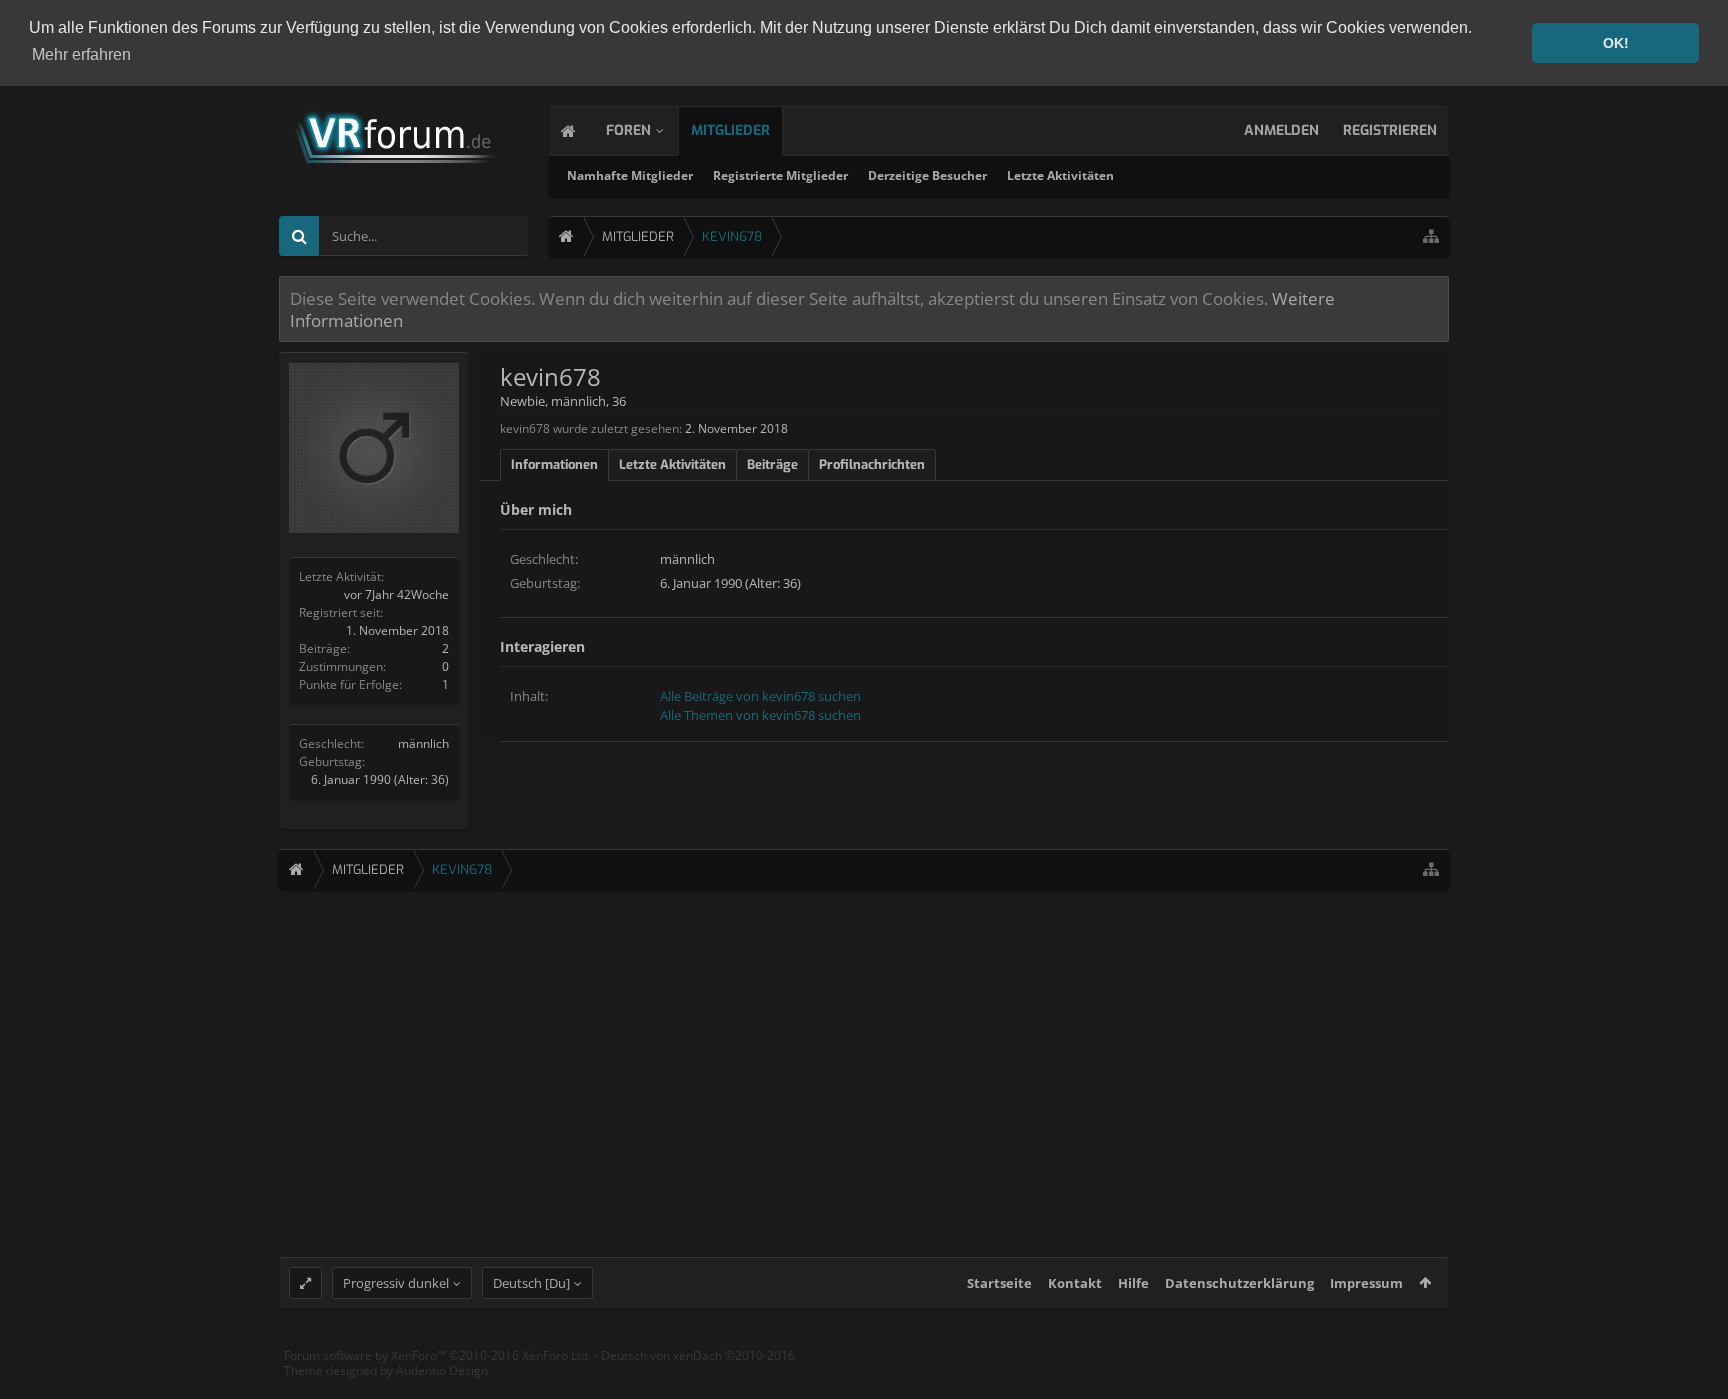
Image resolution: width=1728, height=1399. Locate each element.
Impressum (1366, 1283)
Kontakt (1075, 1283)
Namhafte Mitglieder (630, 175)
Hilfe (1133, 1283)
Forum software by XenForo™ (437, 1355)
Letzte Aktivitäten (1060, 175)
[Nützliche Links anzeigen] (1431, 236)
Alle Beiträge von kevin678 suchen (760, 696)
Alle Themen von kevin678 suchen (760, 715)
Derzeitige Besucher (927, 175)
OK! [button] (1616, 43)
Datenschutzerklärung (1239, 1283)
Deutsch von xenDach (698, 1355)
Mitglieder (730, 130)
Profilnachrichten (872, 464)
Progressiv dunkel (396, 1283)
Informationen (554, 464)
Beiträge (772, 464)
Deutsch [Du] (531, 1283)
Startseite (999, 1283)
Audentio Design (442, 1370)
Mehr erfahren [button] (81, 54)
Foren (628, 130)
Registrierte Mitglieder (780, 175)
